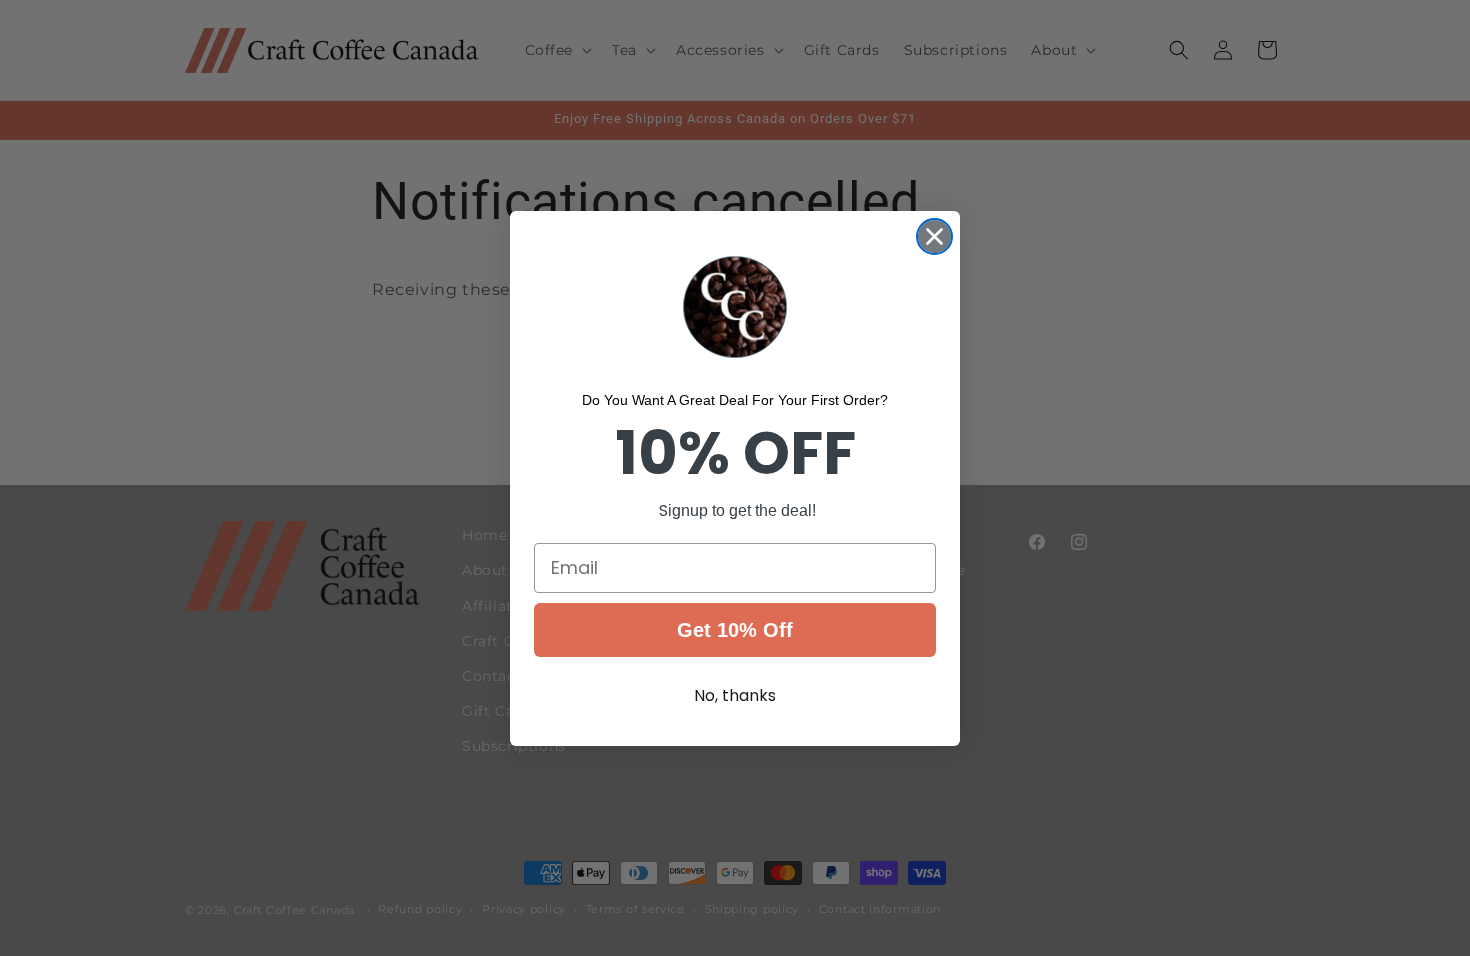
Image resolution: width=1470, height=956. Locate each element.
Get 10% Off (735, 630)
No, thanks (735, 695)
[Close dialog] (934, 236)
